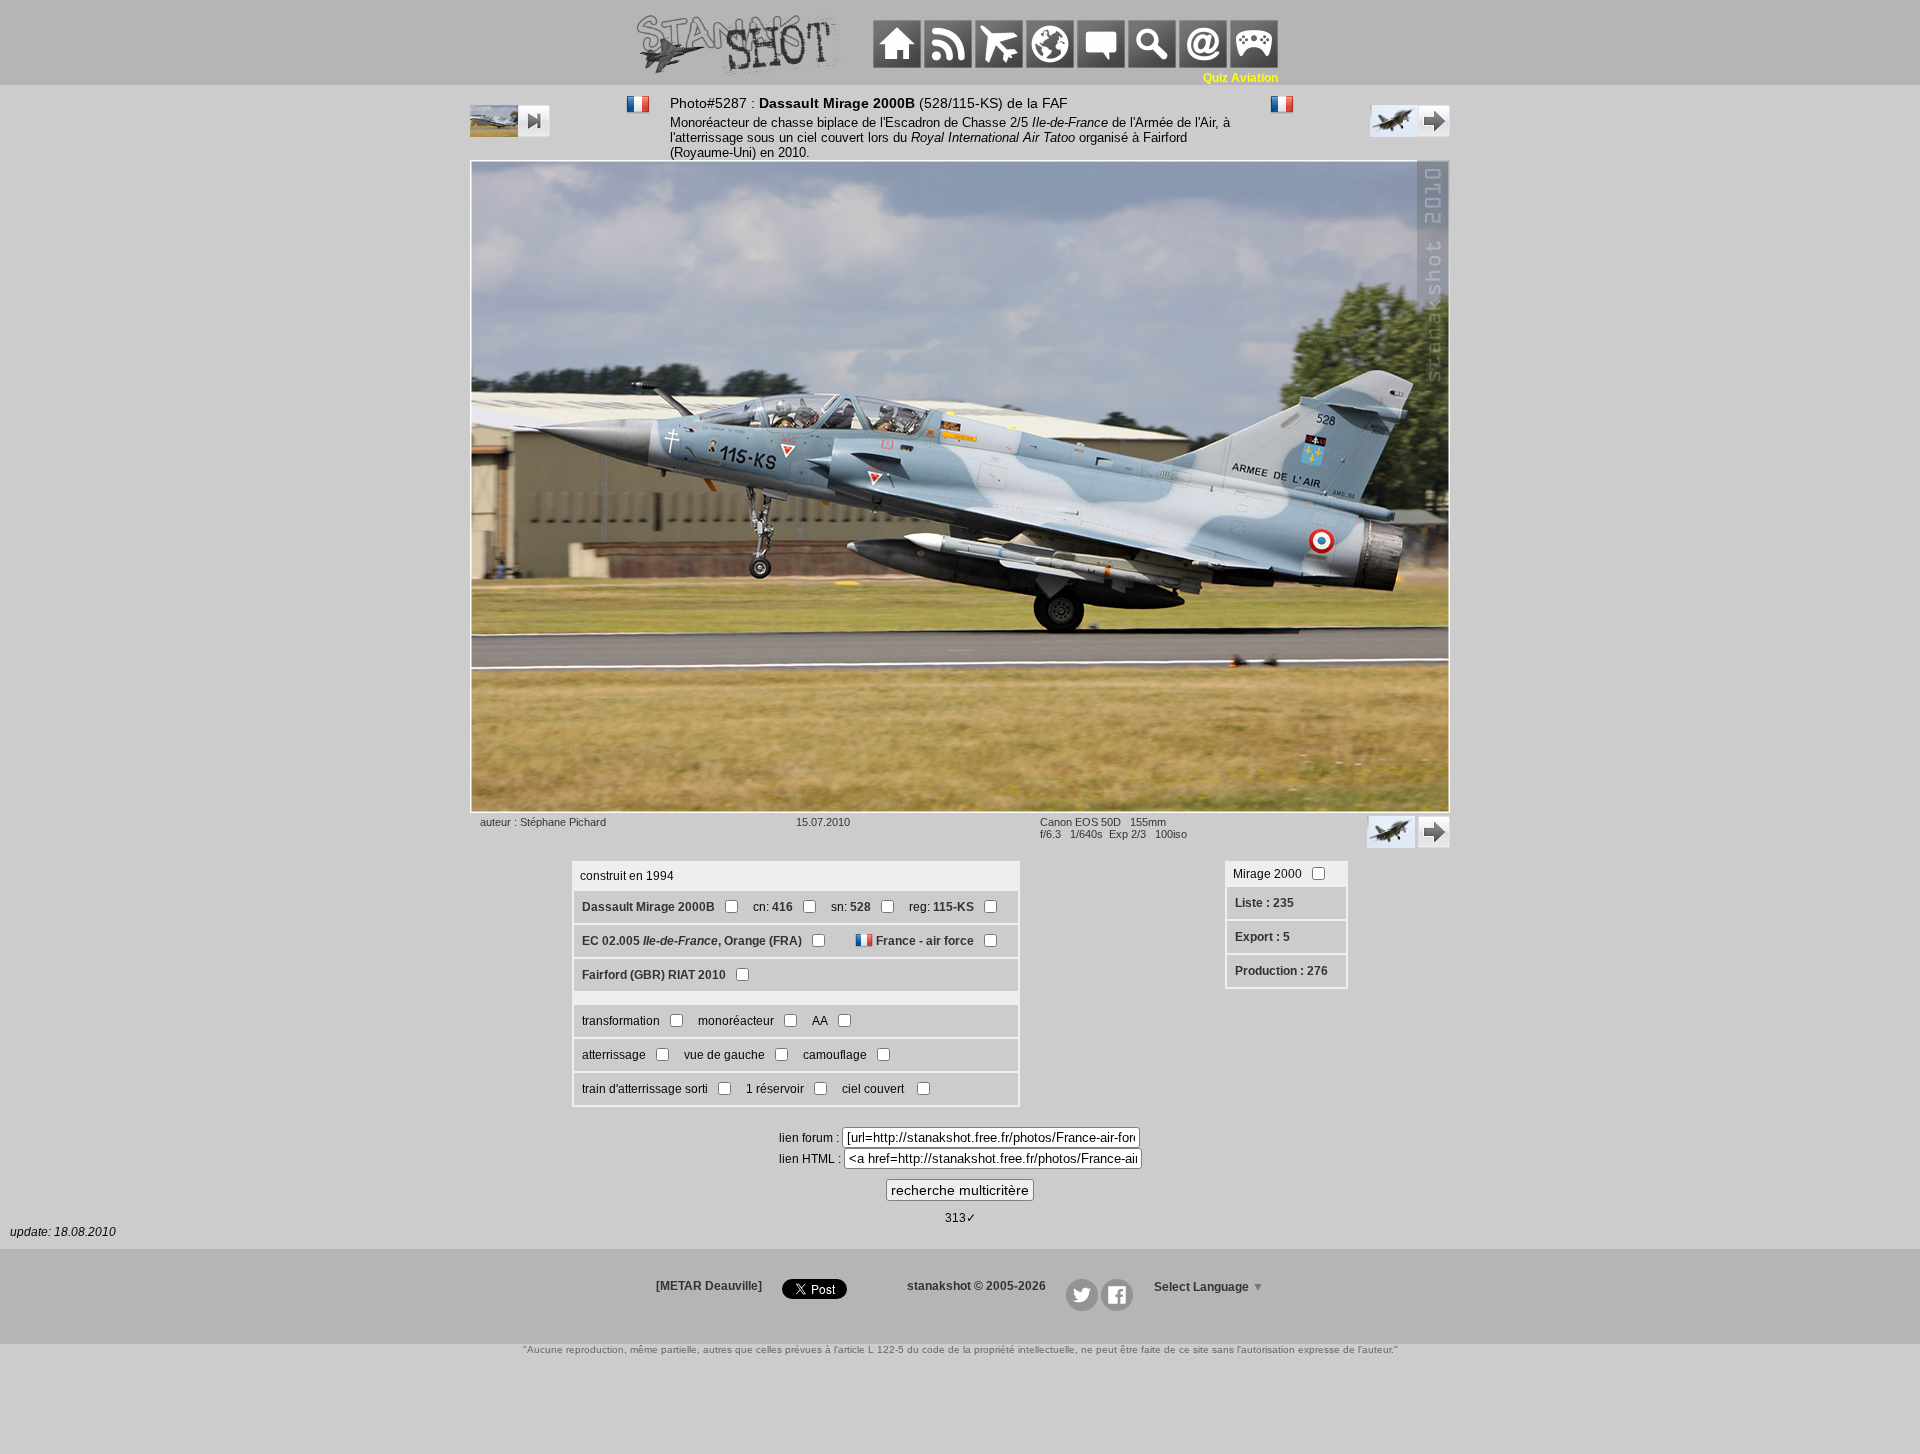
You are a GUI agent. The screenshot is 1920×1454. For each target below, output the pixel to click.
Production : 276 (1281, 971)
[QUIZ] (1254, 64)
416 (782, 907)
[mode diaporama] (510, 133)
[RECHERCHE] (1152, 64)
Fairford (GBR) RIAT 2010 (654, 975)
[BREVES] (948, 64)
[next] (1410, 133)
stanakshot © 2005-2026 (976, 1286)
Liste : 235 (1264, 903)
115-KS (953, 907)
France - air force (925, 941)
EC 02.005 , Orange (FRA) (692, 941)
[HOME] (897, 64)
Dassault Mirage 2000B (648, 907)
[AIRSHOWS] (1050, 64)
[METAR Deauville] (709, 1286)
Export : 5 (1262, 937)
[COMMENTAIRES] (1101, 64)
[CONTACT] (1203, 64)
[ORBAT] (999, 64)
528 (860, 907)
